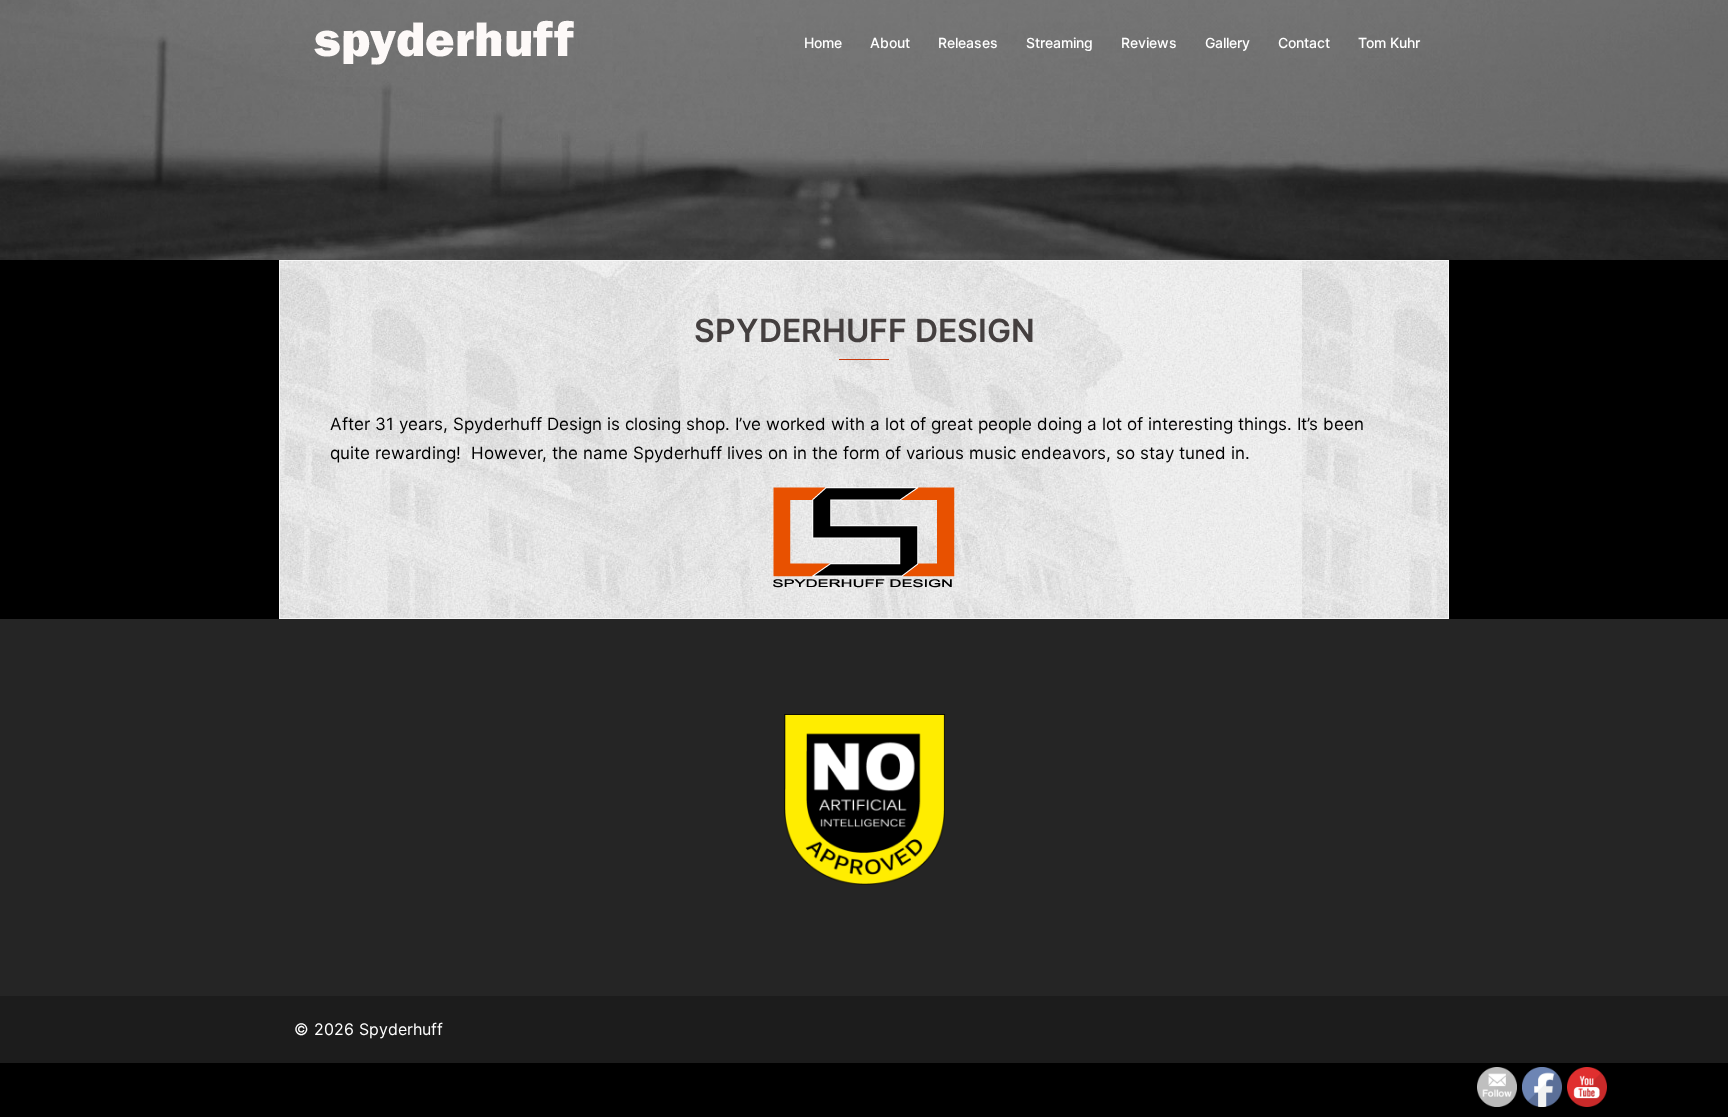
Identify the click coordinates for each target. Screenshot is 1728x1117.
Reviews (1149, 42)
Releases (968, 42)
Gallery (1227, 42)
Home (823, 42)
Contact (1304, 42)
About (890, 42)
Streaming (1059, 42)
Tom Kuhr (1389, 42)
